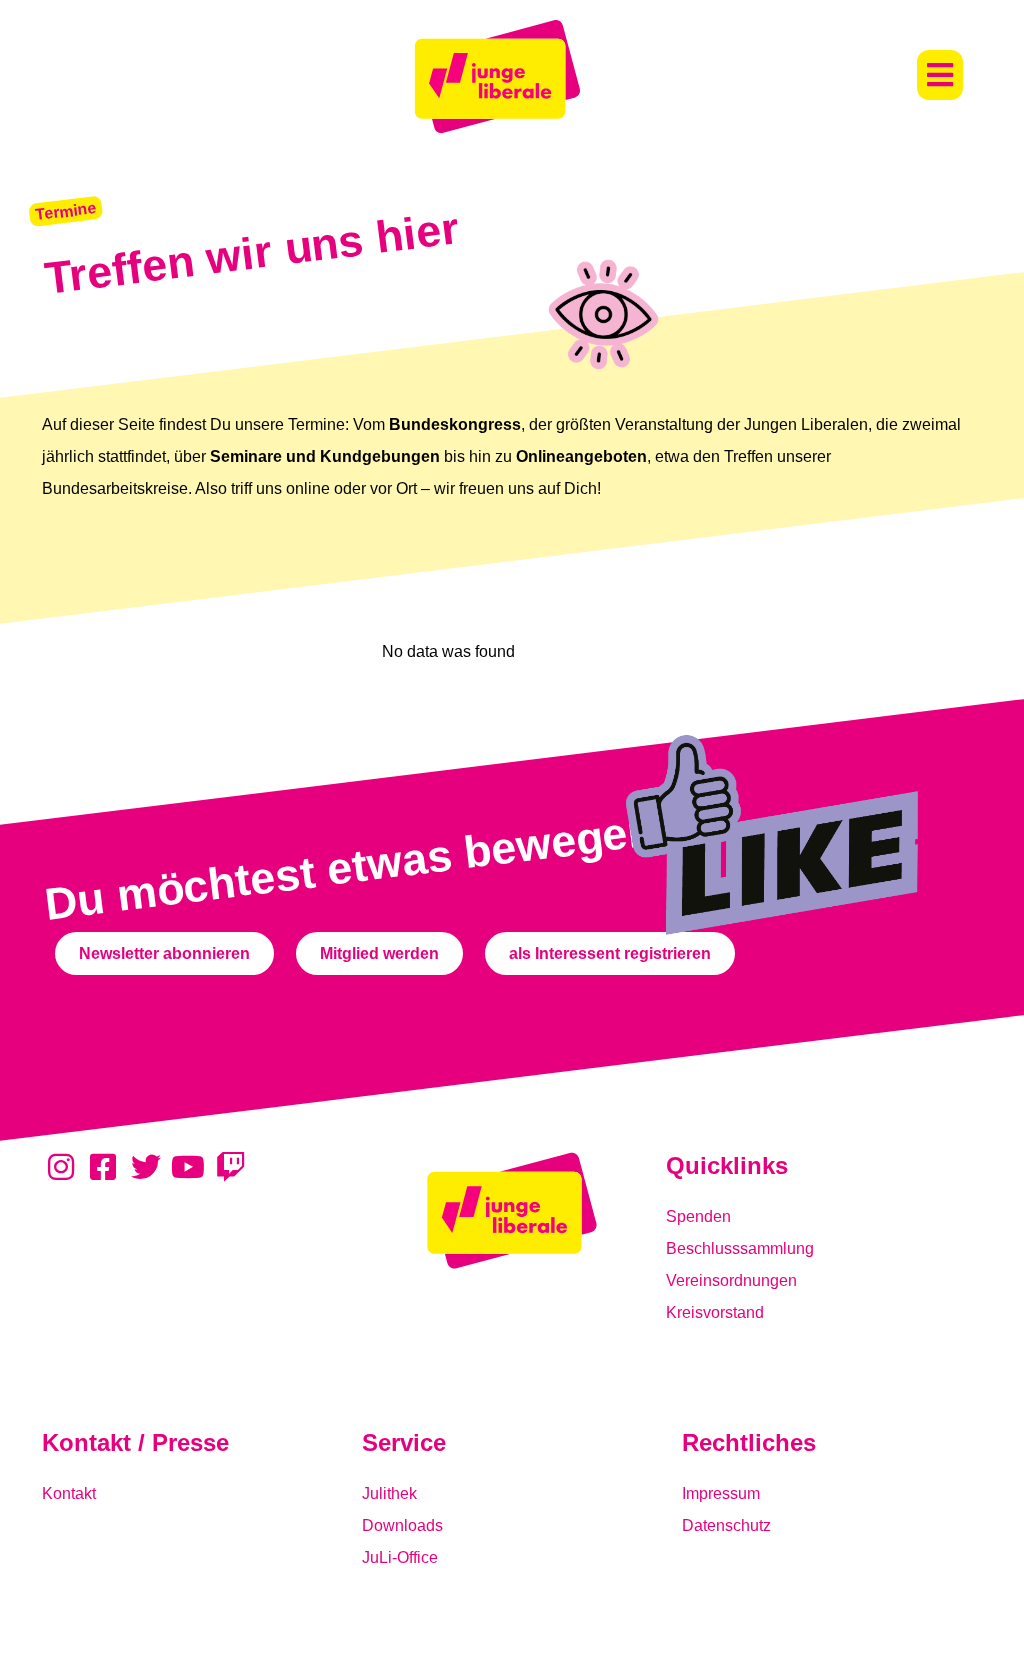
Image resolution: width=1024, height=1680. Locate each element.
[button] (940, 75)
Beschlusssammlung (740, 1248)
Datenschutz (726, 1525)
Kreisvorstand (715, 1312)
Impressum (721, 1493)
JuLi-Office (400, 1557)
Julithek (389, 1493)
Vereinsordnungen (731, 1280)
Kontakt (69, 1493)
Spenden (698, 1216)
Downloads (402, 1525)
